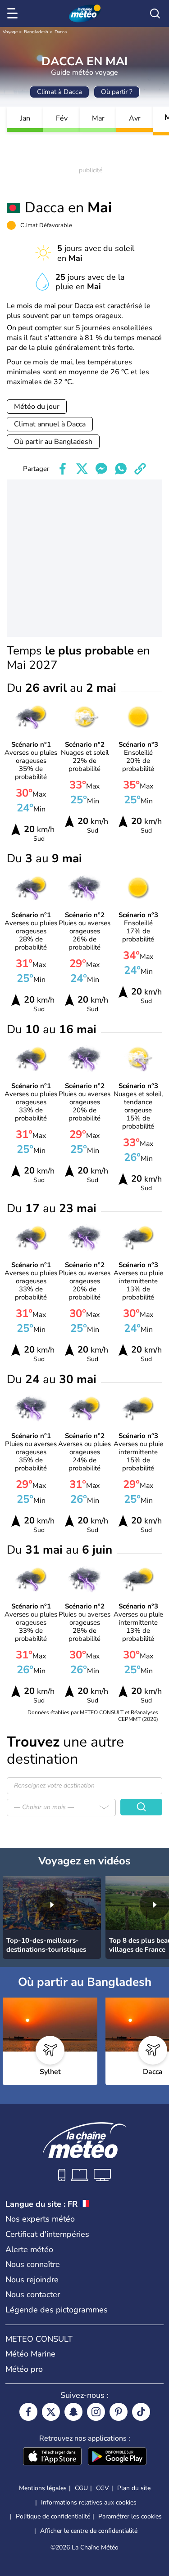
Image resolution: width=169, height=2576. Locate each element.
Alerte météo (29, 2249)
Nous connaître (33, 2264)
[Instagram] (96, 2412)
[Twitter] (51, 2412)
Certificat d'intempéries (47, 2234)
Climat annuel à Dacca (50, 424)
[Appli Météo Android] (117, 2457)
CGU (81, 2488)
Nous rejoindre (32, 2280)
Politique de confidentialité (53, 2516)
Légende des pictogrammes (57, 2310)
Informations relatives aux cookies (89, 2502)
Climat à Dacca (59, 92)
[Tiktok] (141, 2412)
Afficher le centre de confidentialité (89, 2531)
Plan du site (134, 2488)
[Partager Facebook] (63, 469)
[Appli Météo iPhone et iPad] (52, 2457)
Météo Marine (30, 2354)
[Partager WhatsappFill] (121, 469)
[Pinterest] (119, 2412)
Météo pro (24, 2369)
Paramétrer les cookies (130, 2517)
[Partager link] (140, 469)
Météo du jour (37, 407)
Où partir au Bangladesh (53, 442)
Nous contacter (33, 2294)
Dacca (61, 32)
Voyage (10, 32)
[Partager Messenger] (101, 469)
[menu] (14, 13)
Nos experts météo (40, 2219)
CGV (103, 2488)
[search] (155, 13)
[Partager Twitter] (82, 469)
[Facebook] (28, 2412)
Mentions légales (43, 2488)
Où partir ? (117, 92)
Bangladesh (36, 32)
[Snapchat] (73, 2412)
